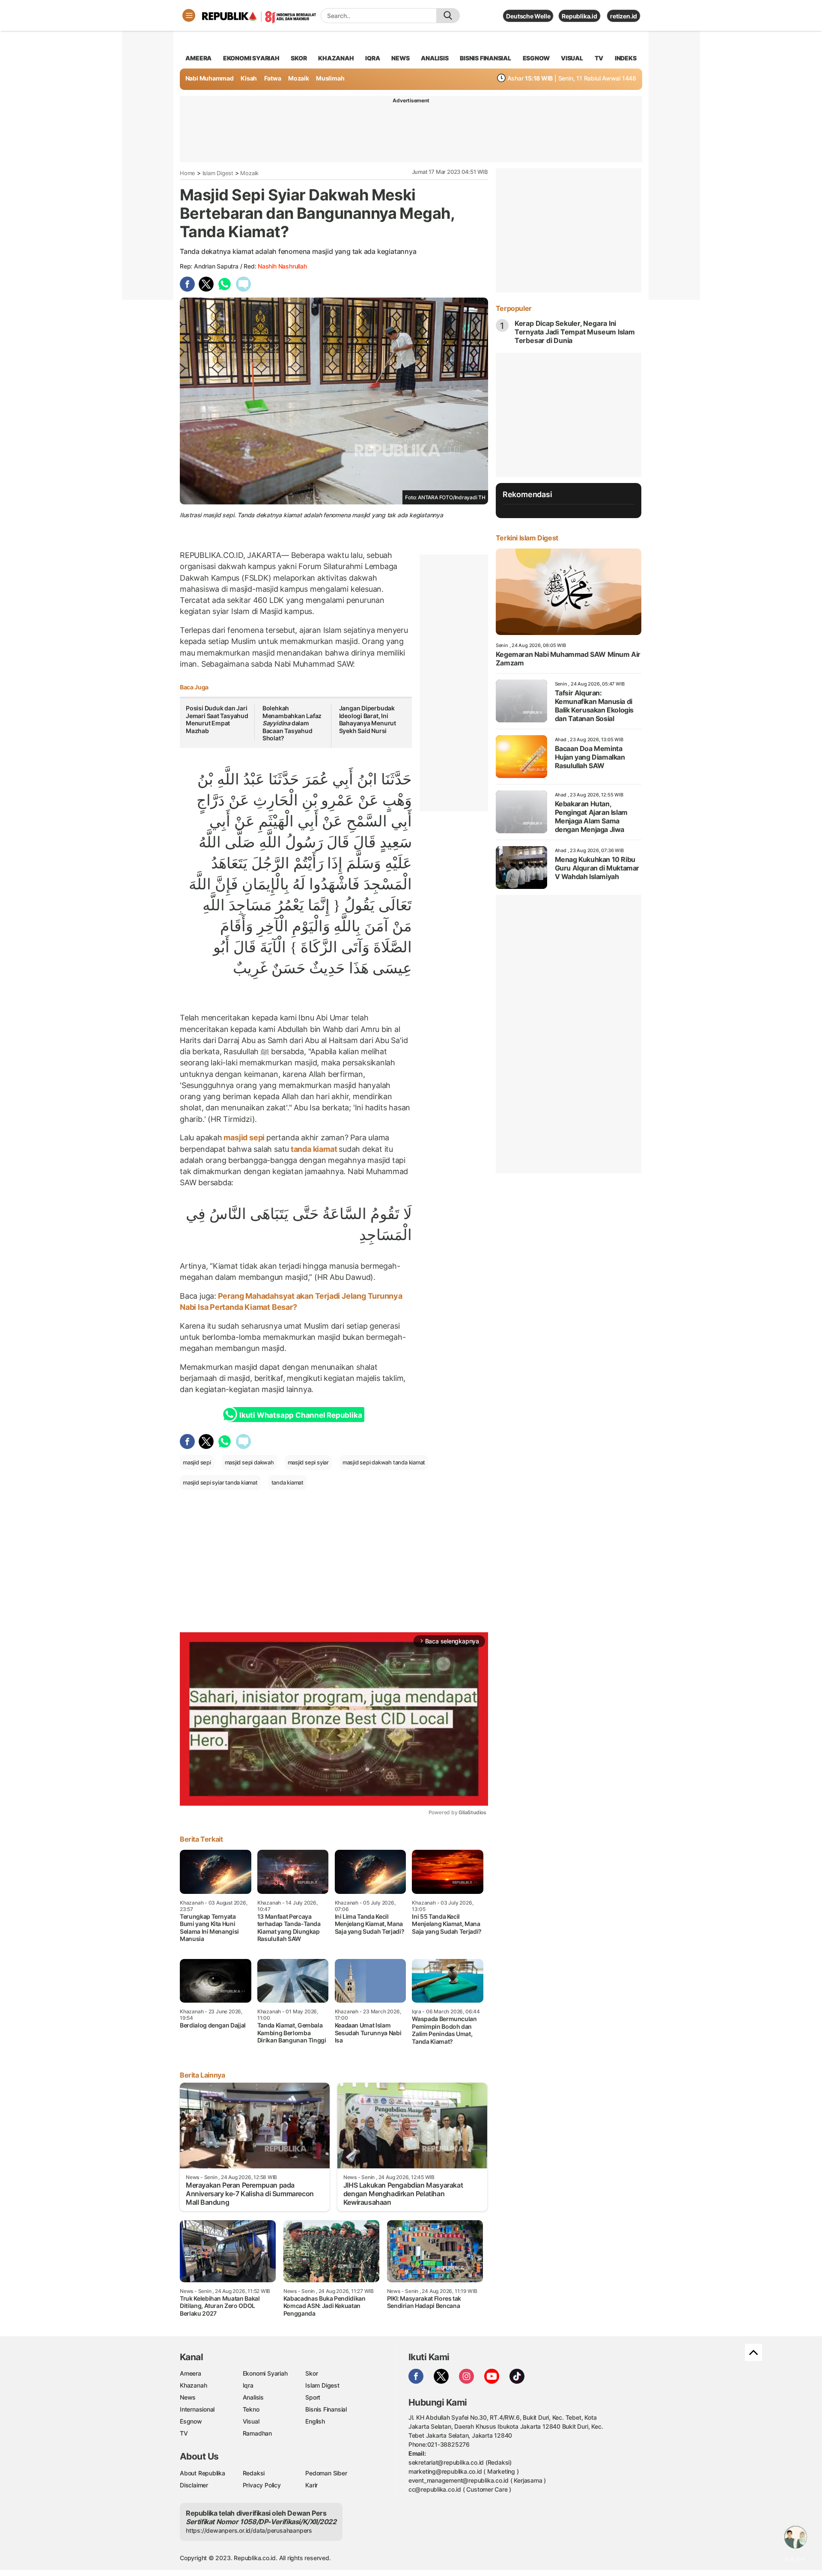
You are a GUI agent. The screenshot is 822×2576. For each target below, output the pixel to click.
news (400, 58)
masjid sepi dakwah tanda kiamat (384, 1462)
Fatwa (273, 78)
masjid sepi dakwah (249, 1462)
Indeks (626, 58)
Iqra (248, 2385)
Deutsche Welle (528, 16)
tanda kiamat (314, 1149)
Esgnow (191, 2421)
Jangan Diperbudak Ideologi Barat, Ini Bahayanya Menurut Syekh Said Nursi (368, 719)
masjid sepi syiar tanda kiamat (220, 1482)
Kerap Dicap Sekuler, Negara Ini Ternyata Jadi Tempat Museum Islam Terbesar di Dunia (575, 332)
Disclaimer (194, 2485)
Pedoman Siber (326, 2473)
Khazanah (193, 2385)
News (188, 2397)
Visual (251, 2421)
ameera (198, 58)
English (315, 2421)
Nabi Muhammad (210, 78)
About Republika (203, 2473)
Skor (311, 2373)
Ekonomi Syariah (251, 58)
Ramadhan (257, 2433)
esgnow (536, 58)
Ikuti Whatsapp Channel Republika (301, 1415)
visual (572, 58)
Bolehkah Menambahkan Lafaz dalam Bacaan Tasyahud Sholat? (292, 723)
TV (599, 58)
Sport (313, 2397)
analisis (435, 58)
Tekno (251, 2409)
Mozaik (299, 78)
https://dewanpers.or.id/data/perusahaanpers (249, 2530)
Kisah (249, 78)
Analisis (253, 2397)
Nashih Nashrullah (282, 266)
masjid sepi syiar (308, 1462)
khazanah (336, 58)
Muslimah (330, 78)
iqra (372, 58)
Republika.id (579, 16)
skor (299, 58)
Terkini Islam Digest (527, 538)
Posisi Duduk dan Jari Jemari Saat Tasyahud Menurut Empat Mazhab (217, 719)
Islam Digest (218, 173)
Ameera (191, 2373)
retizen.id (624, 16)
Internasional (197, 2409)
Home (188, 173)
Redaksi (254, 2473)
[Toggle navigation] (189, 15)
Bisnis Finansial (485, 58)
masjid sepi (244, 1137)
